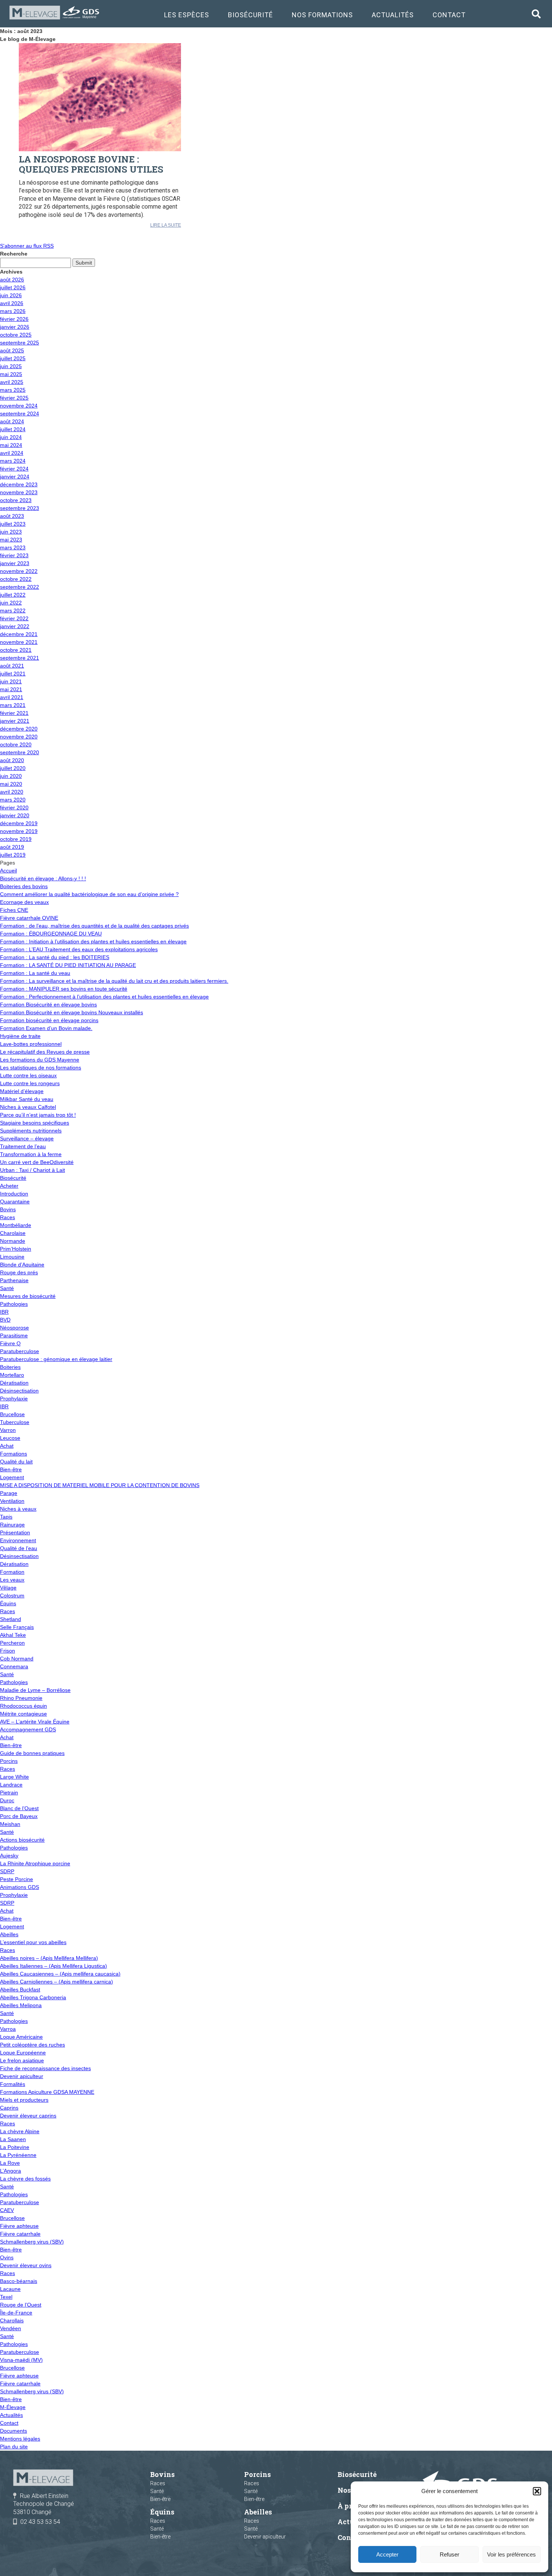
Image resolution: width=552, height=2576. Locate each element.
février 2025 (14, 398)
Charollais (12, 2320)
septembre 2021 (20, 658)
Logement (12, 1477)
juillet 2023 (13, 524)
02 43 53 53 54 (40, 2522)
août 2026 (12, 280)
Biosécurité (250, 15)
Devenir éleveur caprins (28, 2116)
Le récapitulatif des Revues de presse (45, 1052)
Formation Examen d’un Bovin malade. (46, 1028)
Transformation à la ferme (31, 1154)
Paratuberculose (20, 1351)
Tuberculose (15, 1422)
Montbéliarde (16, 1225)
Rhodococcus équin (23, 1706)
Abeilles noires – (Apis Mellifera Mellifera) (49, 1958)
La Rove (10, 2163)
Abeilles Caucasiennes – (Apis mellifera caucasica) (60, 1974)
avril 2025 (12, 382)
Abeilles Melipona (21, 2005)
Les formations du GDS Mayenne (40, 1060)
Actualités (393, 15)
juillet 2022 (13, 595)
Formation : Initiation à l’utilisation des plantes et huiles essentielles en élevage (93, 941)
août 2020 (12, 760)
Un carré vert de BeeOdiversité (37, 1162)
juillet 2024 (13, 429)
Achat (7, 1446)
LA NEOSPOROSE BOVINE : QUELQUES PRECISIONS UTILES (91, 164)
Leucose (10, 1438)
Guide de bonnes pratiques (32, 1753)
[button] (537, 2491)
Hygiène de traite (20, 1036)
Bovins (8, 1209)
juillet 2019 (13, 855)
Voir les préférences (511, 2554)
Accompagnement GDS (28, 1729)
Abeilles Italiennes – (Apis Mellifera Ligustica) (54, 1966)
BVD (5, 1320)
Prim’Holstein (16, 1249)
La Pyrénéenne (18, 2155)
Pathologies (14, 1304)
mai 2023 (11, 540)
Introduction (14, 1194)
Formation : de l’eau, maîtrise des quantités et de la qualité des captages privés (94, 926)
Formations (14, 1454)
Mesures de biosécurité (28, 1296)
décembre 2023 (19, 484)
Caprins (9, 2108)
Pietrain (9, 1793)
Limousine (12, 1257)
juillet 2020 (13, 768)
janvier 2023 (15, 563)
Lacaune (10, 2289)
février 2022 (14, 618)
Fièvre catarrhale (20, 2234)
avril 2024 (12, 453)
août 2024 (12, 421)
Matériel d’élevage (22, 1091)
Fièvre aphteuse (19, 2226)
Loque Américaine (21, 2037)
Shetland (11, 1619)
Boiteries (10, 1367)
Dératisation (14, 1383)
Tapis (6, 1517)
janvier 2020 (15, 815)
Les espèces (187, 15)
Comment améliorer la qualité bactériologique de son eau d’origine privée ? (89, 894)
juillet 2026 (13, 287)
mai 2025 (11, 374)
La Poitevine (15, 2147)
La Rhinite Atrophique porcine (35, 1863)
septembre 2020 (20, 752)
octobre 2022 (16, 579)
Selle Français (17, 1627)
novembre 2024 (19, 406)
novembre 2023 (19, 492)
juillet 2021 (13, 674)
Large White (14, 1777)
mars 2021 (13, 705)
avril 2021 (12, 697)
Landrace (11, 1785)
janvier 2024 (15, 477)
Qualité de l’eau (19, 1548)
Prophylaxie (14, 1399)
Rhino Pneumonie (21, 1698)
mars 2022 (13, 611)
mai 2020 (11, 784)
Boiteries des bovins (24, 886)
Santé (7, 1288)
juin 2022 (11, 603)
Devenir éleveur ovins (26, 2265)
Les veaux (12, 1580)
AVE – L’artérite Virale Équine (35, 1722)
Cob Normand (17, 1659)
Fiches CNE (14, 910)
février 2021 (14, 713)
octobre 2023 (16, 500)
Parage (9, 1493)
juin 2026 (11, 295)
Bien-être (11, 1469)
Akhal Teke (13, 1635)
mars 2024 (13, 461)
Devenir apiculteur (22, 2076)
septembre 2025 (20, 343)
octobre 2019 (16, 839)
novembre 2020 (19, 737)
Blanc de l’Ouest (19, 1808)
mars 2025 (13, 390)
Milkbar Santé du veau (27, 1099)
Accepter (387, 2554)
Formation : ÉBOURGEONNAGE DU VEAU (51, 934)
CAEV (7, 2210)
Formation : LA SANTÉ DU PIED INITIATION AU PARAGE (68, 965)
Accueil (8, 871)
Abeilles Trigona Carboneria (33, 1997)
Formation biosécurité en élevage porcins (49, 1020)
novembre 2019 (19, 831)
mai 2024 (11, 445)
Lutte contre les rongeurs (30, 1083)
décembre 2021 (19, 634)
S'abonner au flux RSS (27, 246)
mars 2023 (13, 547)
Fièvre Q (10, 1343)
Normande (13, 1241)
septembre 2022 (20, 587)
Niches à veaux (18, 1509)
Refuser (449, 2554)
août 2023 (12, 516)
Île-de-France (16, 2313)
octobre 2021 (16, 650)
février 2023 (14, 555)
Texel (6, 2297)
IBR (4, 1312)
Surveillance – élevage (27, 1138)
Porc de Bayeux (19, 1816)
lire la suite (166, 225)
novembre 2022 (19, 571)
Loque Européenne (23, 2053)
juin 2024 (11, 437)
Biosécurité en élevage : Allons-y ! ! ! (43, 878)
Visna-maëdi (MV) (21, 2360)
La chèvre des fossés (25, 2179)
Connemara (14, 1666)
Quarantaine (15, 1202)
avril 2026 (12, 303)
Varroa (8, 2029)
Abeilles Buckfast (20, 1990)
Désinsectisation (19, 1391)
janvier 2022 (15, 626)
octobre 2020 (16, 744)
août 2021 (12, 666)
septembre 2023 (20, 508)
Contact (449, 15)
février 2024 (14, 469)
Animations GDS (20, 1887)
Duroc (7, 1800)
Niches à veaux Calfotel (28, 1107)
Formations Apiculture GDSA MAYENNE (47, 2092)
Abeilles (9, 1934)
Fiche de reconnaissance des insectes (45, 2068)
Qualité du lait (16, 1462)
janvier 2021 (15, 721)
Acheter (9, 1186)
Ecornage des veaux (24, 902)
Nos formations (322, 15)
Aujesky (9, 1856)
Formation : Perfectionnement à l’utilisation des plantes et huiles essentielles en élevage (104, 997)
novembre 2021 (19, 642)
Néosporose (14, 1328)
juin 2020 (11, 776)
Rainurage (12, 1525)
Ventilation (12, 1501)
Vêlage (8, 1588)
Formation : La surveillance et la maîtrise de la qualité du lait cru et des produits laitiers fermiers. (114, 981)
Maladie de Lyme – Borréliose (35, 1690)
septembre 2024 (20, 414)
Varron (8, 1430)
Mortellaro (12, 1375)
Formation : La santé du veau (35, 973)
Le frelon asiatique (22, 2060)
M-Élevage (13, 2407)
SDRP (7, 1871)
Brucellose (12, 1414)
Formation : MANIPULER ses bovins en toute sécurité (64, 989)
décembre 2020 (19, 729)
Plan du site (14, 2447)
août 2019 (12, 847)
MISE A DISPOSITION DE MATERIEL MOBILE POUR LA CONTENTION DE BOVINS (100, 1485)
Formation (12, 1572)
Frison (8, 1651)
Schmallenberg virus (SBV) (32, 2242)
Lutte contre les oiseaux (28, 1075)
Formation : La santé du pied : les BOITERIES (55, 957)
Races (8, 1217)
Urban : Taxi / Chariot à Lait (32, 1170)
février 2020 (14, 808)
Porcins (9, 1761)
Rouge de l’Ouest (21, 2305)
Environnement (18, 1540)
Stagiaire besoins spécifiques (35, 1123)
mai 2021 (11, 689)
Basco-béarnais (19, 2281)
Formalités (13, 2084)
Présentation (15, 1532)
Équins (8, 1603)
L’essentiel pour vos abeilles (33, 1942)
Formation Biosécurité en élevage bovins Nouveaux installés (72, 1012)
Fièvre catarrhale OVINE (29, 918)
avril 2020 (12, 792)
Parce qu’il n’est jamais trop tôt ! (38, 1115)
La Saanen (13, 2139)
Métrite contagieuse (23, 1714)
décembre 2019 (19, 823)
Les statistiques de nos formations (41, 1068)
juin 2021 (11, 681)
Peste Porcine (17, 1879)
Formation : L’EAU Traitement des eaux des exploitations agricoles (79, 949)
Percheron (12, 1643)
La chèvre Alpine (20, 2131)
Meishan (10, 1824)
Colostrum (12, 1596)
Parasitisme (14, 1335)
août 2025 (12, 350)
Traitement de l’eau (23, 1146)
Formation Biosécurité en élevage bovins (48, 1005)
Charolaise (13, 1233)
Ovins (7, 2257)
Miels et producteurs (24, 2100)
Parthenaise (14, 1280)
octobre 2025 (16, 335)
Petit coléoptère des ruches (32, 2045)
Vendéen (11, 2328)
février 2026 (14, 319)
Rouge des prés (19, 1272)
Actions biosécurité (22, 1840)
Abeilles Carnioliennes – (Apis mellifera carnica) (57, 1982)
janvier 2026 (15, 327)
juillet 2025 (13, 358)
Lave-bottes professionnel (31, 1044)
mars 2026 (13, 311)
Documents (14, 2431)
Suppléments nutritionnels (31, 1131)
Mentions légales (20, 2439)
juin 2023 (11, 532)
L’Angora (11, 2171)
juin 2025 (11, 366)
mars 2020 (13, 800)
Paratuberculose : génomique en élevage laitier (56, 1359)
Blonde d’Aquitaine (22, 1265)
